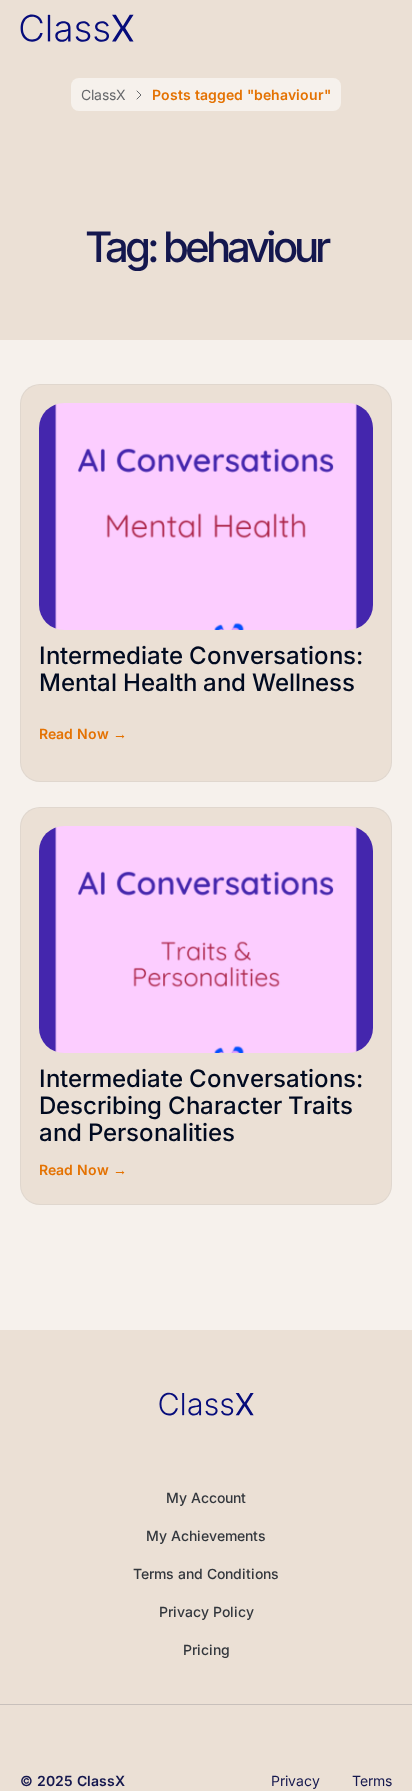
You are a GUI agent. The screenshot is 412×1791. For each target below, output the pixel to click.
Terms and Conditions (206, 1573)
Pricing (206, 1649)
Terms (372, 1781)
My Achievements (206, 1535)
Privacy (295, 1781)
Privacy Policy (206, 1611)
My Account (206, 1497)
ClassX (103, 94)
